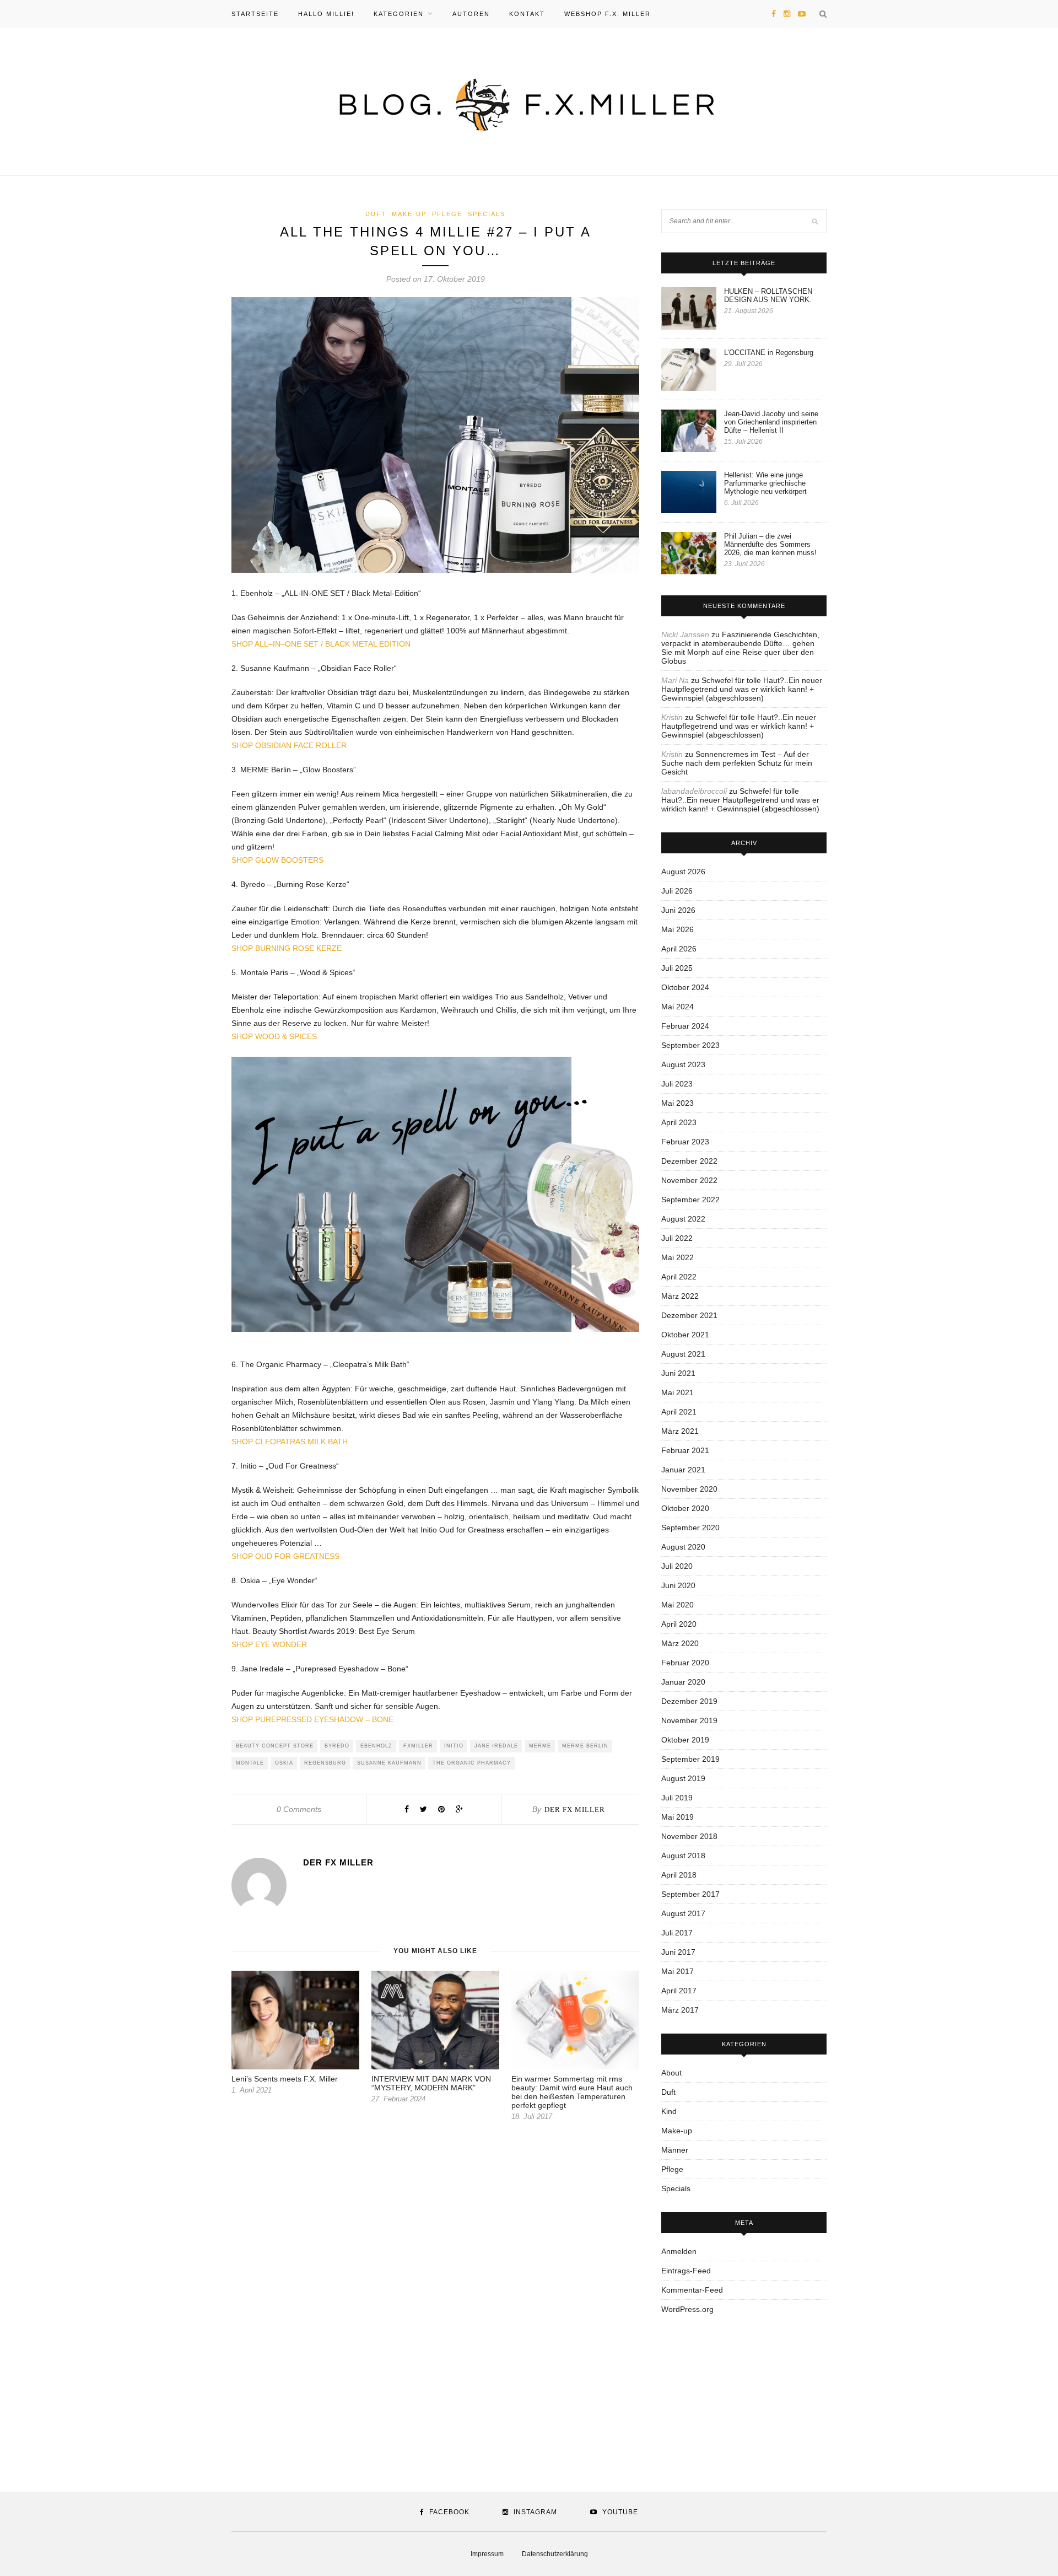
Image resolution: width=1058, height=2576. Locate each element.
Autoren (471, 14)
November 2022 (689, 1180)
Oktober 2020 (685, 1508)
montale (250, 1763)
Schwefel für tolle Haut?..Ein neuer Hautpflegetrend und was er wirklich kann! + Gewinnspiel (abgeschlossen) (742, 689)
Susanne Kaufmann (389, 1763)
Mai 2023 (678, 1103)
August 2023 (683, 1064)
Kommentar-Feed (692, 2290)
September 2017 (690, 1894)
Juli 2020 (677, 1566)
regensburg (325, 1763)
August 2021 (683, 1354)
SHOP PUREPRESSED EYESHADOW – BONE (312, 1719)
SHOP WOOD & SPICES (274, 1036)
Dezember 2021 (689, 1315)
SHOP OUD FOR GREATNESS (285, 1556)
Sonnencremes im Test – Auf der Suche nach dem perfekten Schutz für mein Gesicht (737, 763)
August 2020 (683, 1547)
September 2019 (690, 1759)
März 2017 (680, 2010)
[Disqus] (435, 2292)
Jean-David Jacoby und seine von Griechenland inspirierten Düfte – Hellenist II (771, 422)
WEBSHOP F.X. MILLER (608, 14)
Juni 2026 (678, 910)
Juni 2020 (678, 1585)
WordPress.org (687, 2309)
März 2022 (680, 1296)
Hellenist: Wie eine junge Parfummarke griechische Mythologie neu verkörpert (765, 483)
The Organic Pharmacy (472, 1763)
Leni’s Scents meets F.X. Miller (285, 2079)
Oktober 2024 (685, 987)
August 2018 (683, 1856)
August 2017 (683, 1913)
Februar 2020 (685, 1663)
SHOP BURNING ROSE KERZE (287, 948)
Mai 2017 (678, 1971)
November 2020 (689, 1489)
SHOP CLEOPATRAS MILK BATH (290, 1442)
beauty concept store (275, 1746)
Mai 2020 (678, 1605)
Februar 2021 (685, 1450)
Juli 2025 (677, 968)
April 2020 (679, 1624)
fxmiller (418, 1746)
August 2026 (683, 872)
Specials (487, 214)
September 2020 (690, 1528)
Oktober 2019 (685, 1740)
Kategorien (399, 14)
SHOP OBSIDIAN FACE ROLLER (289, 745)
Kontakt (527, 14)
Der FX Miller (575, 1809)
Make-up (409, 214)
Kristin (672, 717)
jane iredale (496, 1746)
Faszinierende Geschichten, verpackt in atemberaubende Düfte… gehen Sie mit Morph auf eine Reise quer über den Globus (740, 648)
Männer (675, 2150)
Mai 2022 (678, 1257)
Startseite (255, 14)
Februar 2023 (685, 1142)
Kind (669, 2111)
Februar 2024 (685, 1026)
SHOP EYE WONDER (269, 1644)
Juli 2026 (677, 891)
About (671, 2073)
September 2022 (690, 1200)
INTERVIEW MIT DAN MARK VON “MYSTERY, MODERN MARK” (431, 2083)
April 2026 (679, 949)
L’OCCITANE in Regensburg (769, 353)
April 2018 (679, 1875)
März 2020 (680, 1643)
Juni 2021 (678, 1373)
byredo (337, 1746)
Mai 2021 (678, 1392)
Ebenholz (376, 1746)
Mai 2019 (678, 1817)
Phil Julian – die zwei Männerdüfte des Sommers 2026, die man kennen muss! (770, 544)
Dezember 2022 (689, 1161)
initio (454, 1746)
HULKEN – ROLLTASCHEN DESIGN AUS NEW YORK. (768, 295)
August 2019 (683, 1778)
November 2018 (689, 1836)
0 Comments (299, 1809)
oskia (284, 1763)
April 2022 (679, 1277)
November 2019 (689, 1720)
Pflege (447, 214)
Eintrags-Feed (686, 2271)
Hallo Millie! (326, 14)
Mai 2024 (678, 1007)
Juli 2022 (677, 1238)
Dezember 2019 (689, 1701)
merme (540, 1746)
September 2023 (690, 1045)
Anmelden (679, 2251)
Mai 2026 (678, 929)
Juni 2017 (678, 1952)
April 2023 (679, 1122)
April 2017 (679, 1991)
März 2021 (680, 1431)
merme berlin (585, 1746)
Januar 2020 (683, 1682)
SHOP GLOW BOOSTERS (277, 860)
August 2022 (683, 1219)
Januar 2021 (683, 1470)
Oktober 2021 (685, 1335)
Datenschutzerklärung (555, 2554)
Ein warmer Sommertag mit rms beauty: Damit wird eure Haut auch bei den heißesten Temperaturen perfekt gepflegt (572, 2092)
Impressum (487, 2554)
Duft (376, 214)
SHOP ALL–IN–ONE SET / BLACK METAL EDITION (321, 644)
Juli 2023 (677, 1084)
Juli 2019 (677, 1798)
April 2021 (679, 1412)
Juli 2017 (677, 1933)
